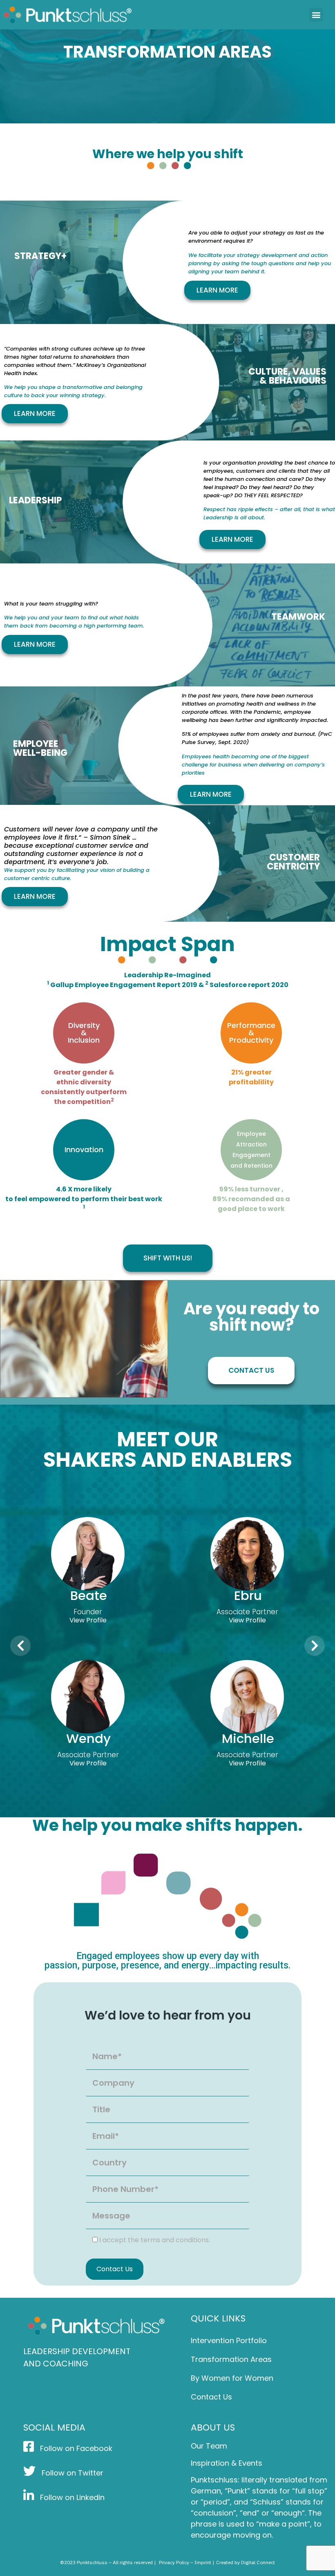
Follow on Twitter (71, 2473)
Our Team (209, 2446)
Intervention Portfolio (229, 2340)
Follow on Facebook (75, 2448)
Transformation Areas (231, 2359)
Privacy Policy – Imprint (185, 2562)
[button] (316, 15)
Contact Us (211, 2397)
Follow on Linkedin (71, 2497)
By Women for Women (232, 2378)
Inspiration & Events (227, 2463)
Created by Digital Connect (246, 2562)
